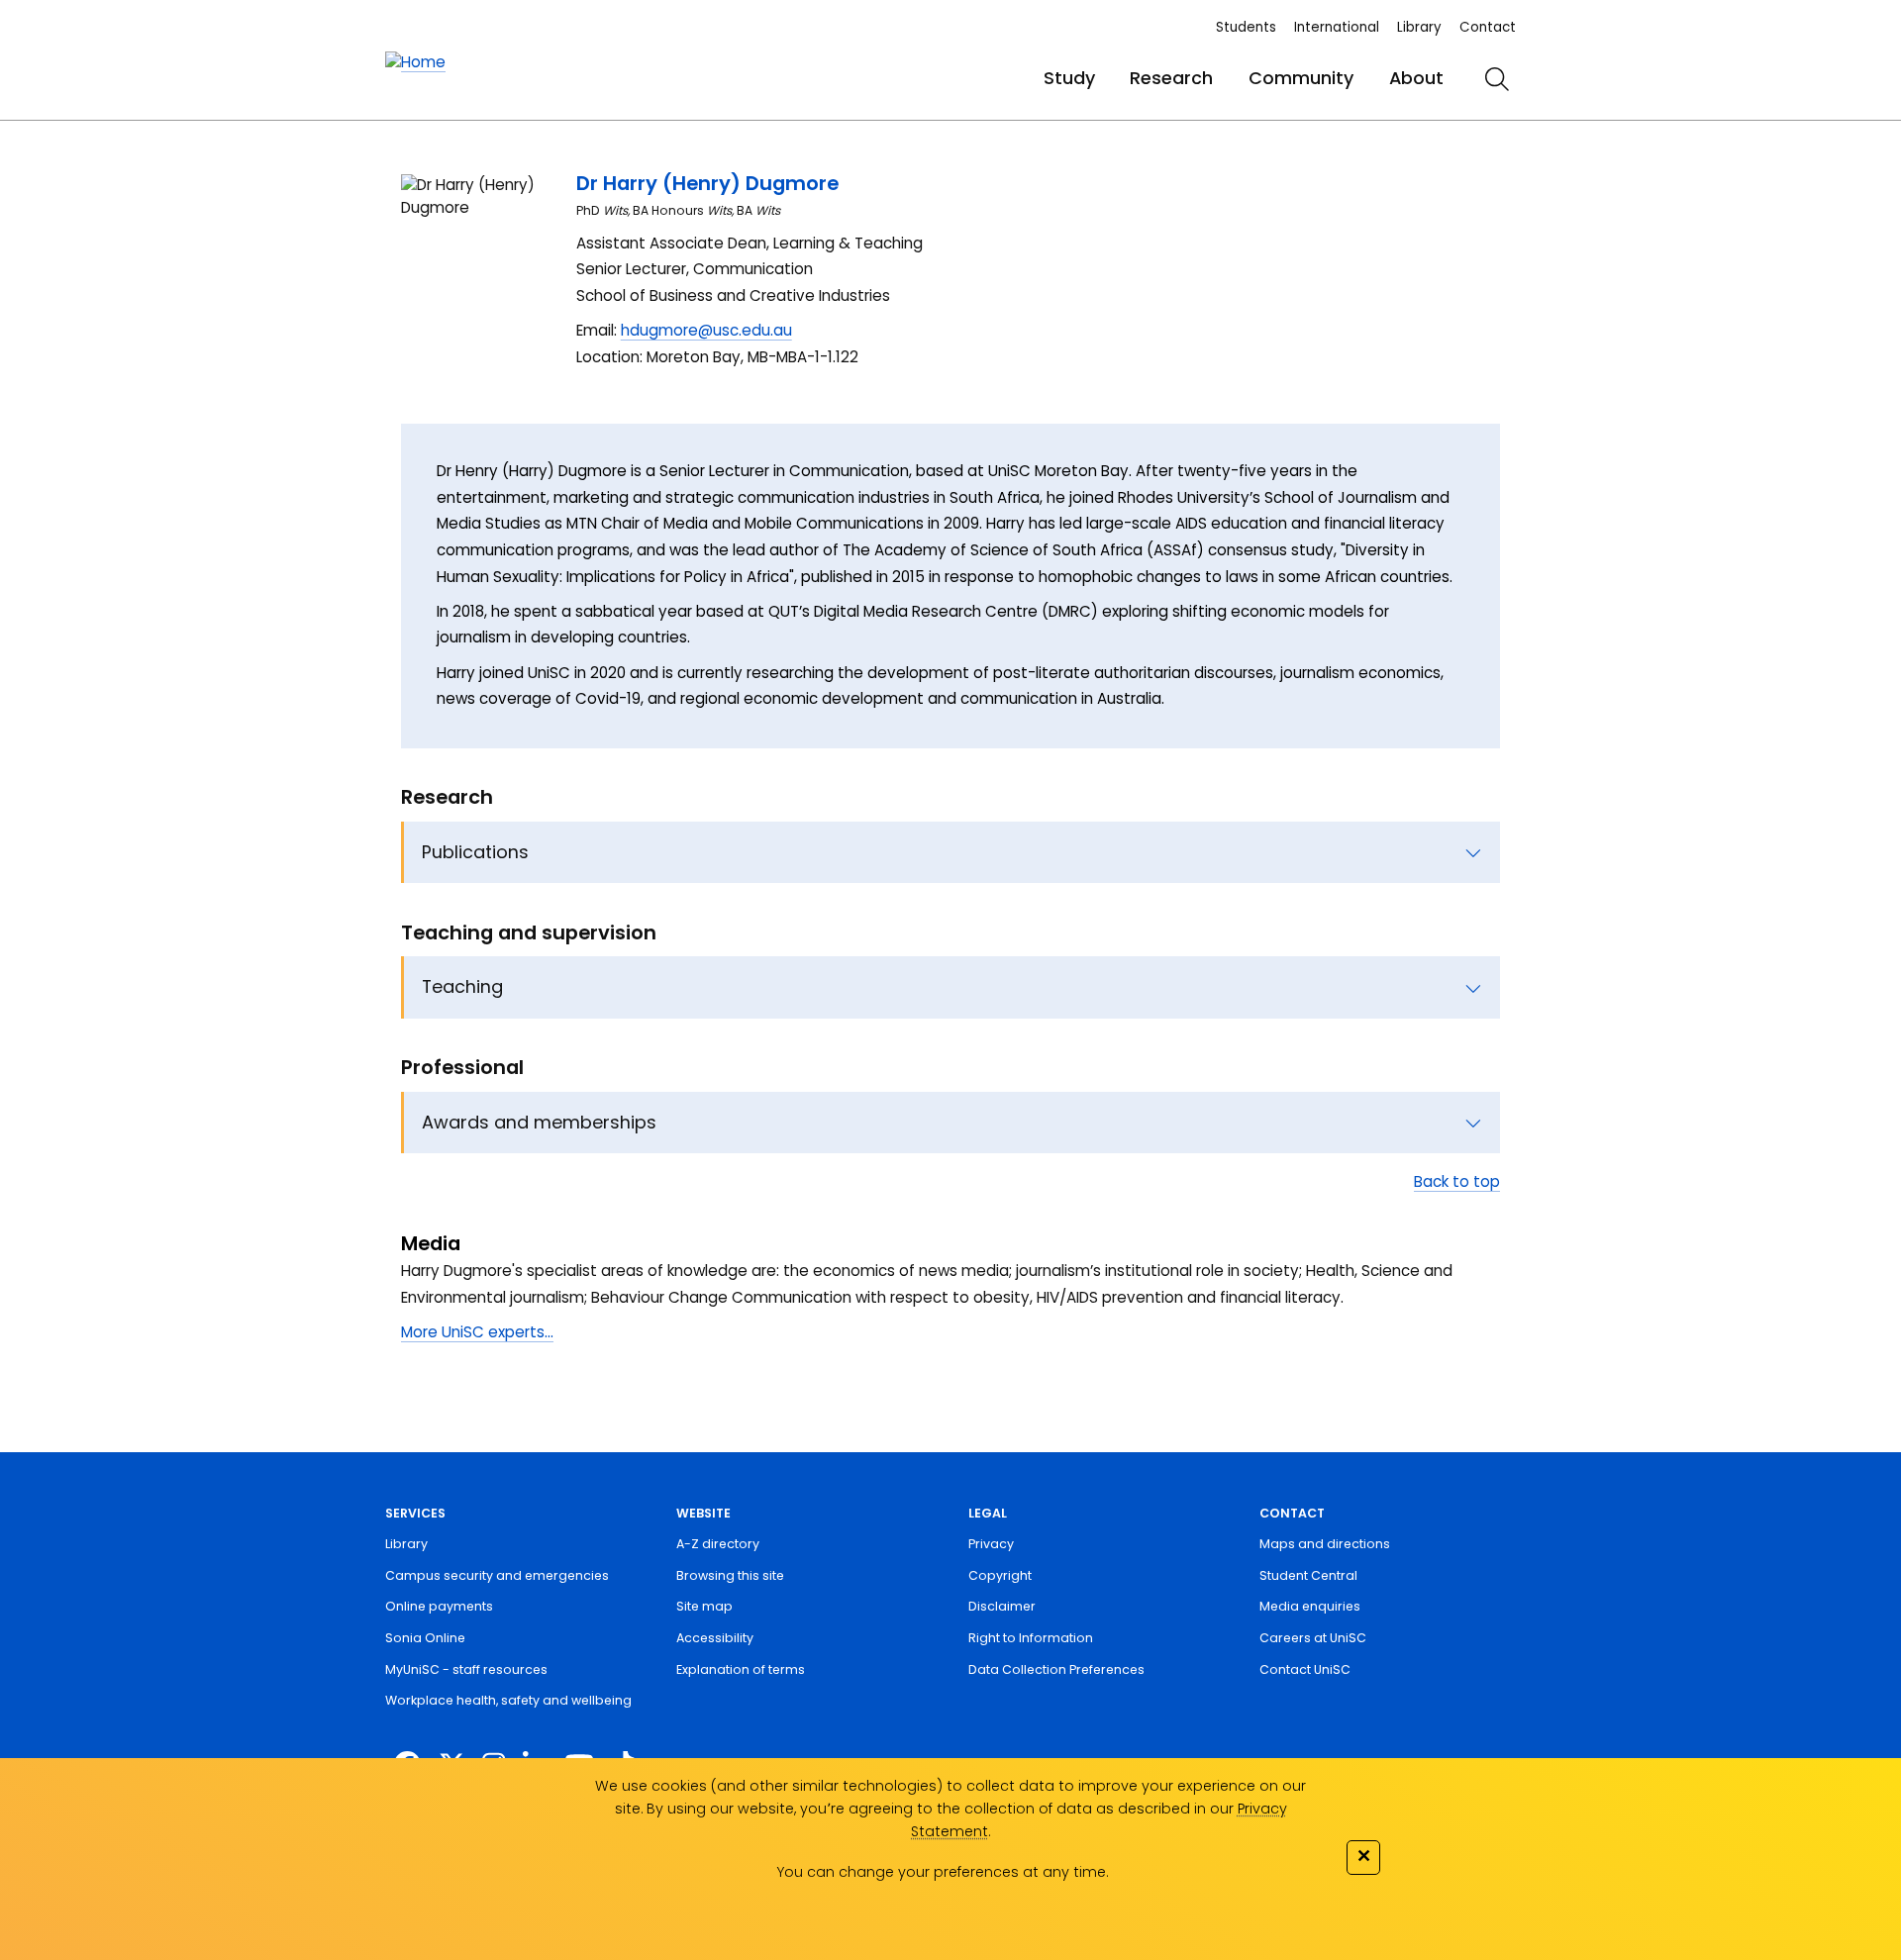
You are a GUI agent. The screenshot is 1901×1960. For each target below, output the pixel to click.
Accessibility (715, 1638)
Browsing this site (730, 1575)
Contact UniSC (1305, 1669)
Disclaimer (1002, 1606)
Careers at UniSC (1313, 1638)
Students (1246, 27)
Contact (1488, 27)
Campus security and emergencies (497, 1575)
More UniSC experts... (477, 1332)
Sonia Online (425, 1638)
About (1416, 78)
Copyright (1000, 1575)
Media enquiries (1310, 1606)
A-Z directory (718, 1544)
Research (1171, 78)
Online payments (439, 1606)
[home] (415, 63)
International (1337, 27)
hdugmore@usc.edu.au (706, 330)
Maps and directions (1325, 1544)
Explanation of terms (741, 1669)
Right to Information (1031, 1638)
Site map (704, 1606)
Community (1301, 78)
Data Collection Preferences (1056, 1669)
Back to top (1457, 1181)
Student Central (1308, 1575)
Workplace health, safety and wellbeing (508, 1700)
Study (1069, 78)
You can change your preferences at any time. (942, 1872)
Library (1419, 27)
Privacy (991, 1544)
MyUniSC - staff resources (466, 1669)
